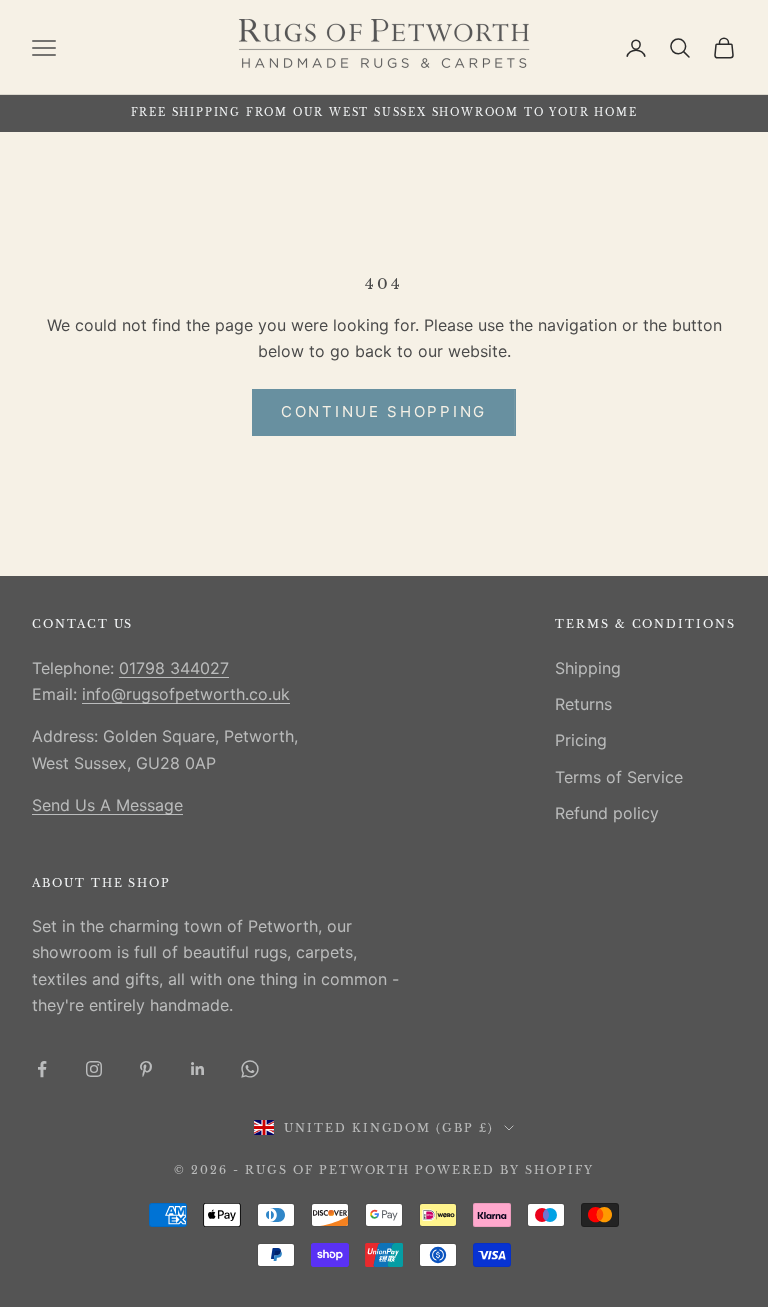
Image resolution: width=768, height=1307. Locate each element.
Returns (583, 704)
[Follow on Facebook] (42, 1069)
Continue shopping (384, 411)
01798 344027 (174, 668)
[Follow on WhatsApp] (250, 1069)
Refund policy (607, 813)
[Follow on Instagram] (94, 1069)
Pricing (581, 740)
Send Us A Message (107, 805)
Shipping (588, 668)
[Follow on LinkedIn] (198, 1069)
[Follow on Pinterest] (146, 1069)
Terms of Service (619, 777)
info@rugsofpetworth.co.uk (186, 694)
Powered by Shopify (504, 1170)
